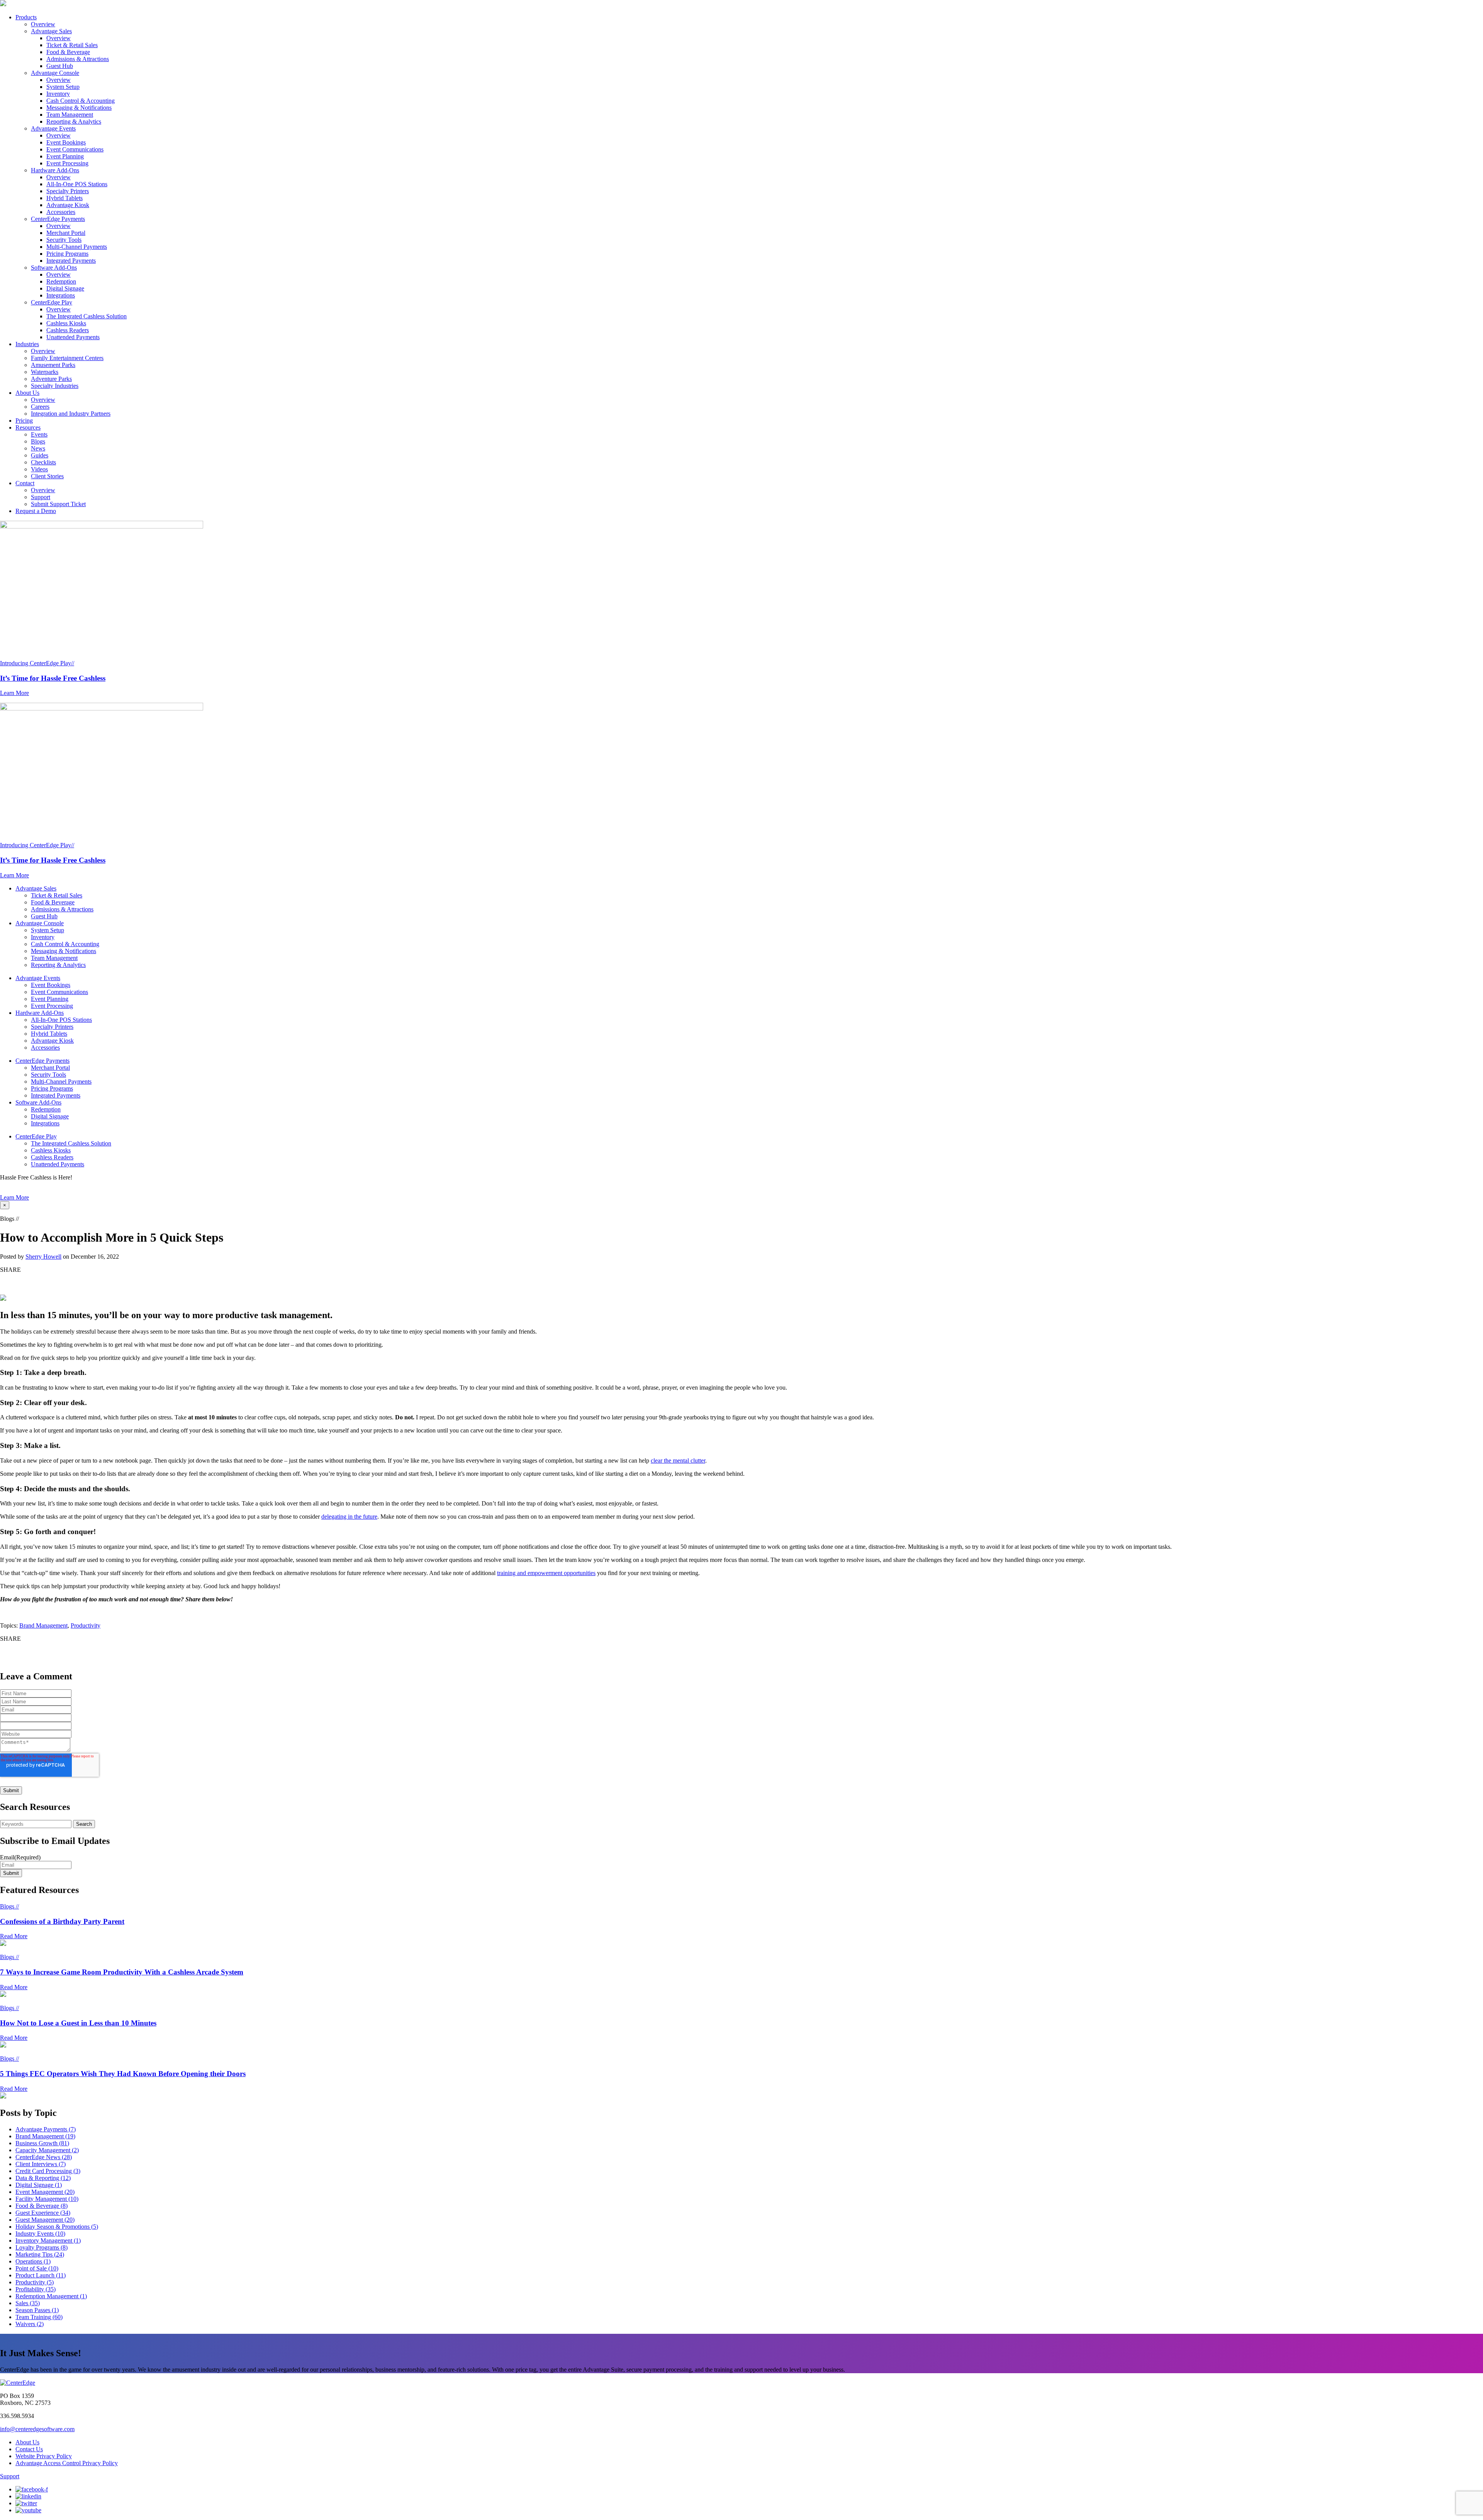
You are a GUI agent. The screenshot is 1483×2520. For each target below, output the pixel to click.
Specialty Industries (55, 386)
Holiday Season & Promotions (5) (57, 2227)
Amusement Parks (53, 365)
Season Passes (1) (37, 2310)
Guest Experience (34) (43, 2213)
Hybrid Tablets (64, 198)
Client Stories (47, 476)
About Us (27, 393)
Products (26, 17)
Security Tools (64, 240)
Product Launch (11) (41, 2275)
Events (39, 434)
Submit (11, 1873)
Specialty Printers (68, 191)
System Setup (63, 87)
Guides (40, 455)
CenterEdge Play (52, 302)
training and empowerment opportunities (546, 1573)
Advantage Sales (51, 31)
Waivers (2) (30, 2324)
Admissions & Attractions (78, 59)
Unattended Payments (73, 337)
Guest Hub (60, 66)
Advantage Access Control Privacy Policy (67, 2463)
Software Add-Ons (54, 268)
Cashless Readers (68, 330)
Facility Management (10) (47, 2199)
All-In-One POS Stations (77, 184)
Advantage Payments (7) (46, 2129)
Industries (27, 344)
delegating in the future (349, 1517)
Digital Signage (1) (39, 2185)
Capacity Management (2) (47, 2150)
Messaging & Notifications (79, 108)
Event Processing (67, 163)
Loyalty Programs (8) (42, 2247)
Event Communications (75, 149)
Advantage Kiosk (68, 205)
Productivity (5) (35, 2282)
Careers (40, 407)
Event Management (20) (45, 2192)
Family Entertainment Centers (67, 358)
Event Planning (65, 156)
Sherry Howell (43, 1257)
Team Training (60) (39, 2317)
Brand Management (43, 1625)
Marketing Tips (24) (40, 2254)
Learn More (14, 1197)
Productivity (86, 1625)
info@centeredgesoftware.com (37, 2429)
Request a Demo (36, 511)
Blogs (38, 441)
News (38, 448)
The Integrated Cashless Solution (87, 316)
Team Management (70, 115)
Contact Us (29, 2449)
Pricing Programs (67, 254)
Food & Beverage (68, 52)
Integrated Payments (71, 261)
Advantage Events (53, 128)
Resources (28, 427)
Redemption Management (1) (51, 2296)
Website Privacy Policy (44, 2456)
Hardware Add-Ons (55, 170)
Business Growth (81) (42, 2143)
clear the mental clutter (678, 1461)
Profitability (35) (36, 2289)
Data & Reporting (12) (43, 2178)
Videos (39, 469)
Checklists (43, 462)
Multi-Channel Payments (77, 247)
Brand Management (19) (45, 2136)
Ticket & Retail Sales (72, 45)
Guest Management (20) (45, 2220)
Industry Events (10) (40, 2234)
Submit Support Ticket (58, 504)
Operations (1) (33, 2261)
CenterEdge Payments (58, 219)
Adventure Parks (51, 379)
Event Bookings (66, 142)
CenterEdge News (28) (44, 2157)
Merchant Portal (66, 233)
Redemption (61, 281)
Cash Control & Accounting (81, 101)
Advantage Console (55, 73)
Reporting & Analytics (74, 121)
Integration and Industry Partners (71, 414)
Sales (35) (28, 2303)
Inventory (58, 94)
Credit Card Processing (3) (48, 2171)
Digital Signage (65, 288)
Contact (25, 483)
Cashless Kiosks (66, 323)
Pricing (24, 421)
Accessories (61, 212)
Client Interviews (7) (41, 2164)
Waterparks (45, 372)
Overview (43, 24)
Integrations (61, 295)
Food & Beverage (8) (42, 2206)
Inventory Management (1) (48, 2240)
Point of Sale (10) (37, 2268)
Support (41, 497)
